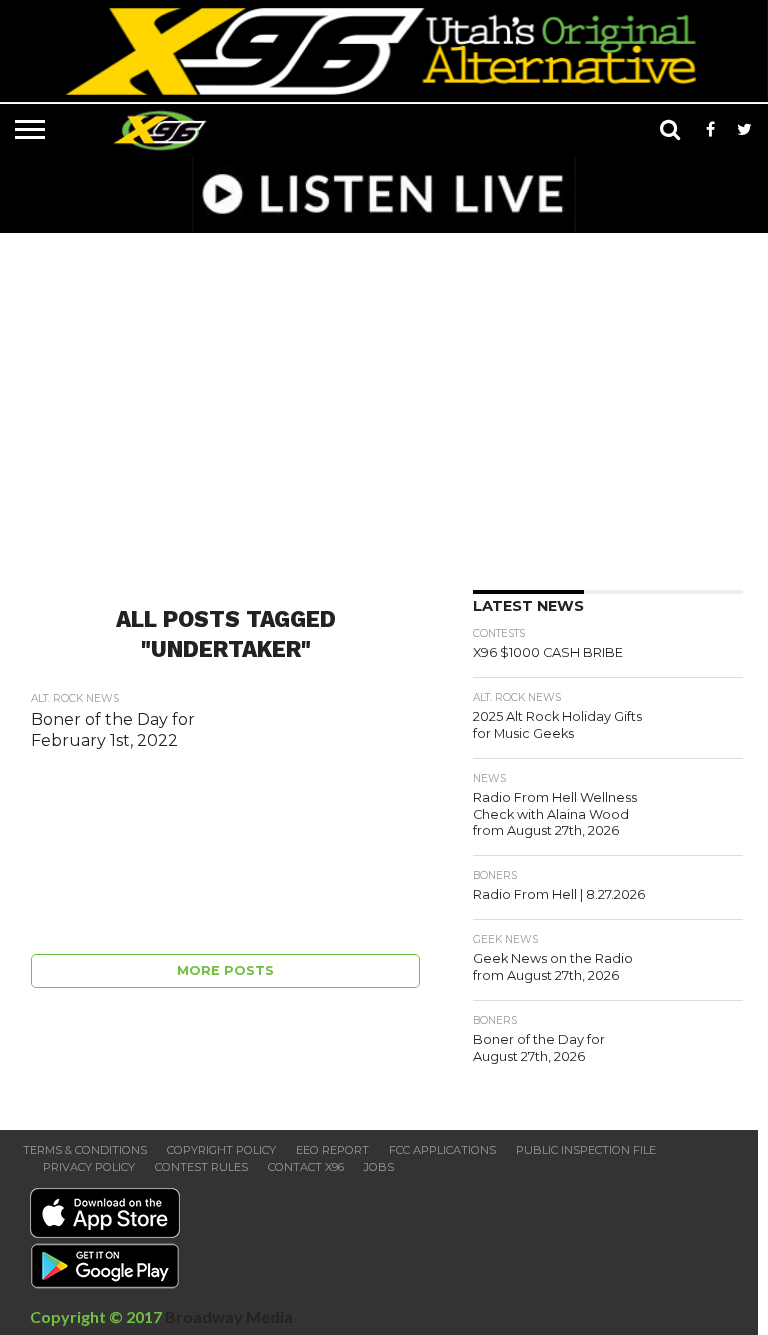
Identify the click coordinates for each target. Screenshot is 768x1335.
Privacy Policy (89, 1167)
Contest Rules (201, 1167)
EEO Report (332, 1150)
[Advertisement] (389, 405)
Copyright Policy (221, 1150)
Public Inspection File (586, 1150)
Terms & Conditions (85, 1150)
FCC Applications (442, 1150)
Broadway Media (229, 1316)
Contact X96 (306, 1167)
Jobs (379, 1167)
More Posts (225, 970)
